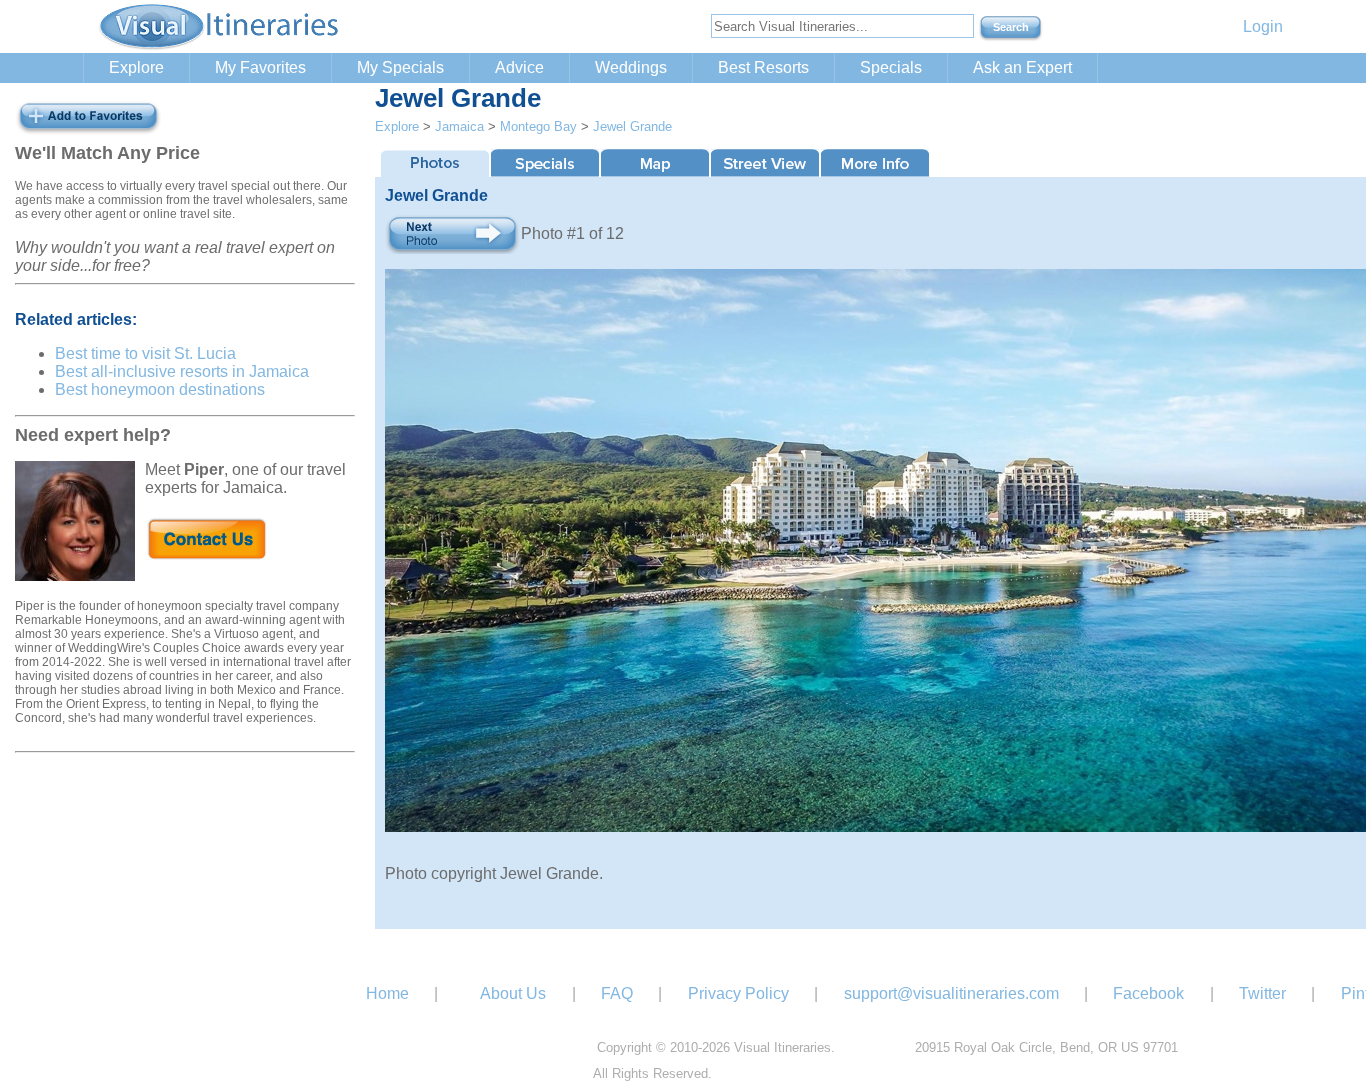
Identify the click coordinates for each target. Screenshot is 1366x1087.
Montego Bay (538, 126)
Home (387, 993)
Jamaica (459, 126)
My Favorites (260, 67)
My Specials (400, 67)
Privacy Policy (738, 993)
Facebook (1148, 993)
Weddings (631, 67)
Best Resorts (763, 67)
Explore (136, 67)
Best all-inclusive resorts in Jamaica (182, 371)
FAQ (617, 993)
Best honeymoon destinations (160, 389)
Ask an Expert (1022, 67)
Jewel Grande (632, 126)
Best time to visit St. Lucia (145, 353)
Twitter (1262, 993)
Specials (891, 67)
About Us (513, 993)
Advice (519, 67)
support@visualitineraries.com (951, 993)
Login (1263, 26)
